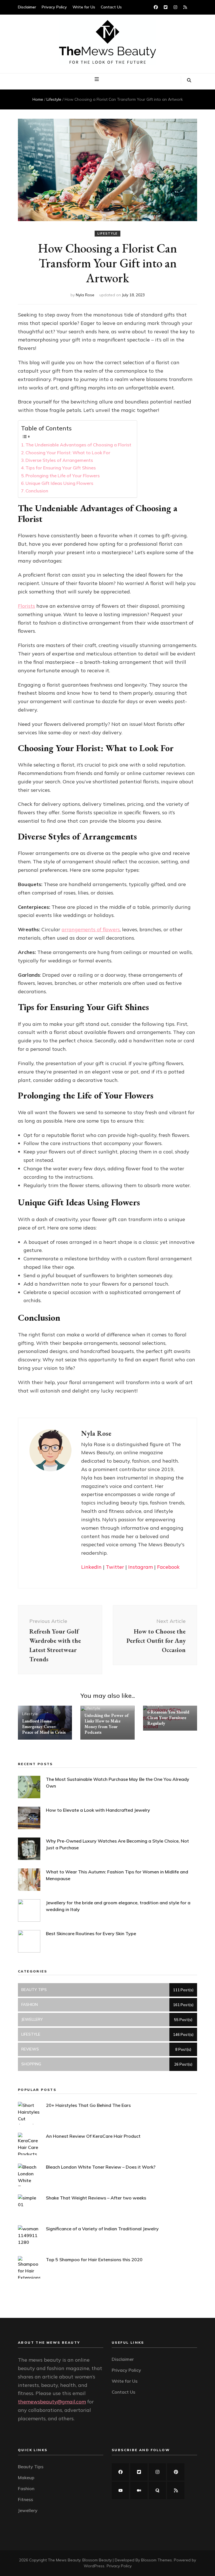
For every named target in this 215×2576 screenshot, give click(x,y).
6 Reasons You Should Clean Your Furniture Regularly (168, 1718)
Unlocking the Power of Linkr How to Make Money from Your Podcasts (107, 1724)
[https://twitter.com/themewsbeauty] (139, 2472)
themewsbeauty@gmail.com (52, 2402)
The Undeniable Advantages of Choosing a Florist (78, 445)
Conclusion (37, 491)
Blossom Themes (156, 2560)
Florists (26, 606)
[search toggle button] (189, 81)
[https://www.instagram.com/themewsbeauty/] (157, 2472)
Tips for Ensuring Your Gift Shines (61, 468)
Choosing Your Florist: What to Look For (68, 453)
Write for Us (84, 7)
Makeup (26, 2478)
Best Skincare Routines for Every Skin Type (91, 1933)
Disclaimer (27, 7)
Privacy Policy (54, 7)
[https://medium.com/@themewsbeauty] (139, 2490)
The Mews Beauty (64, 2560)
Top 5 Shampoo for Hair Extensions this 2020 (94, 2260)
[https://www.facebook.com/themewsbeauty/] (120, 2472)
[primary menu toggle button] (97, 79)
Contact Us (111, 7)
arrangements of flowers (91, 929)
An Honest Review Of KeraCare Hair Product (93, 2136)
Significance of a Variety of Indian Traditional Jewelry (102, 2229)
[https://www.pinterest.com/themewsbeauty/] (176, 2472)
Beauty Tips (31, 2467)
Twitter (115, 1567)
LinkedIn (91, 1567)
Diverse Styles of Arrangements (59, 460)
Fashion (26, 2488)
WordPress (94, 2566)
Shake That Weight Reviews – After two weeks (96, 2198)
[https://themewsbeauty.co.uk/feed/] (176, 2490)
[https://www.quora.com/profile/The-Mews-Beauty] (157, 2490)
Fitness (25, 2499)
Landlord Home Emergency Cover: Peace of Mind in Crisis (44, 1727)
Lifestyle (107, 233)
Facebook (168, 1567)
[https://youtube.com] (120, 2490)
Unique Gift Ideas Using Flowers (59, 483)
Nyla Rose (85, 295)
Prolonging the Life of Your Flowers (63, 476)
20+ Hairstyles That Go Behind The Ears (88, 2105)
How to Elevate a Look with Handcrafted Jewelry (98, 1810)
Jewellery (28, 2510)
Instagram (141, 1567)
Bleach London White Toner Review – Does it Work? (101, 2167)
